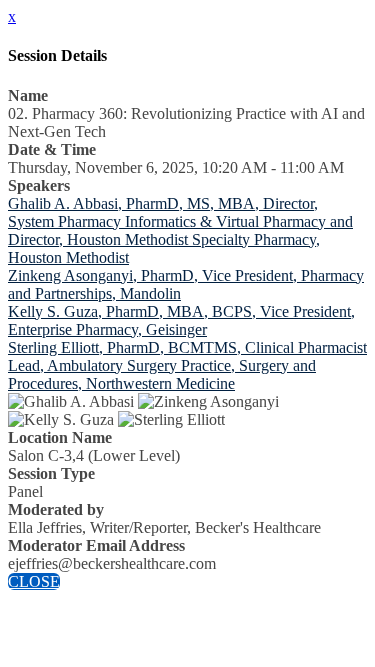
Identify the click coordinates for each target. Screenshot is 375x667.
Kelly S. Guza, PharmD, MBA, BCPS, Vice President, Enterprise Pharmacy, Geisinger (181, 320)
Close (34, 581)
